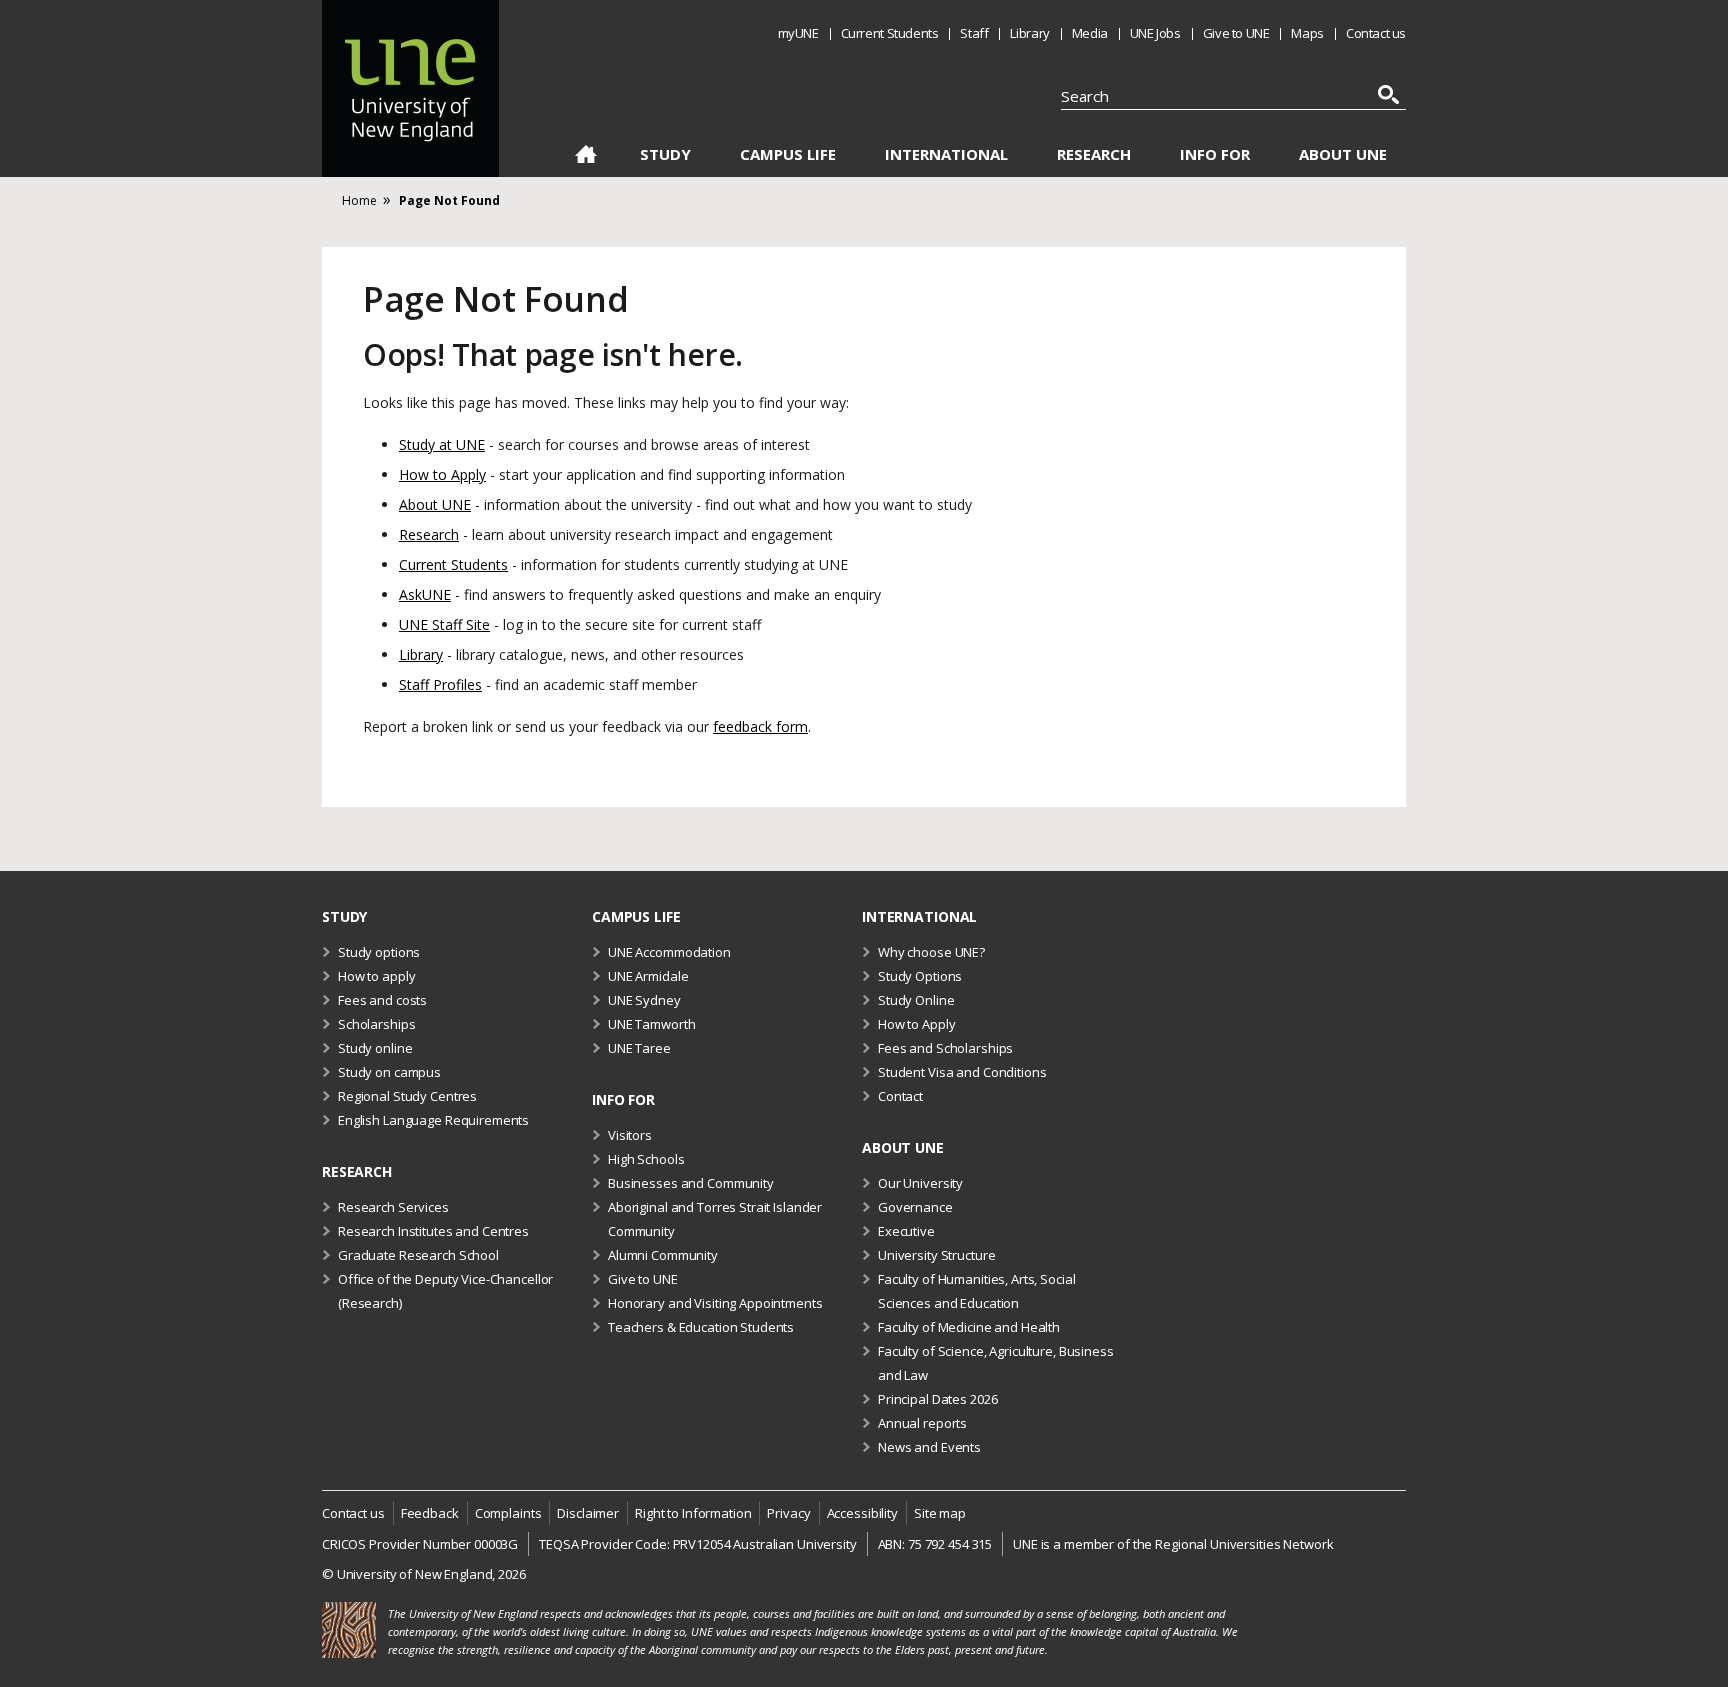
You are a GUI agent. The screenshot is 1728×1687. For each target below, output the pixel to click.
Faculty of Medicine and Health (969, 1327)
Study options (379, 952)
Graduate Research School (418, 1255)
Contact (900, 1096)
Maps (1307, 33)
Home (585, 158)
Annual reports (922, 1423)
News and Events (929, 1447)
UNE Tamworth (651, 1024)
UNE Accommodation (669, 952)
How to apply (376, 976)
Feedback (430, 1513)
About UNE (1343, 154)
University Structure (936, 1255)
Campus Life (788, 154)
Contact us (1376, 33)
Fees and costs (382, 1000)
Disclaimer (588, 1513)
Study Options (920, 976)
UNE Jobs (1155, 33)
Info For (1215, 154)
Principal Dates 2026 (937, 1399)
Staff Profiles (440, 684)
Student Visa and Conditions (962, 1072)
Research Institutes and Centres (433, 1231)
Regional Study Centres (407, 1096)
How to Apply (442, 474)
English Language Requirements (433, 1120)
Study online (375, 1048)
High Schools (646, 1159)
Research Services (393, 1207)
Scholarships (376, 1024)
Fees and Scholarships (945, 1048)
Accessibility (862, 1513)
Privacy (788, 1513)
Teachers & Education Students (701, 1327)
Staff (974, 33)
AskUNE (425, 594)
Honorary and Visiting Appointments (715, 1303)
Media (1090, 33)
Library (1029, 33)
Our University (920, 1183)
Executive (906, 1231)
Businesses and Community (691, 1183)
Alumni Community (663, 1255)
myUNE (798, 33)
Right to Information (693, 1513)
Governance (915, 1207)
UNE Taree (639, 1048)
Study (665, 154)
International (946, 154)
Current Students (890, 33)
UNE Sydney (644, 1000)
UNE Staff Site (444, 624)
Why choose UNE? (931, 952)
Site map (940, 1513)
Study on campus (389, 1072)
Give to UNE (1236, 33)
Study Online (916, 1000)
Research (1094, 154)
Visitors (630, 1135)
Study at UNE (442, 444)
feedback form (760, 726)
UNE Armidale (648, 976)
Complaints (508, 1513)
